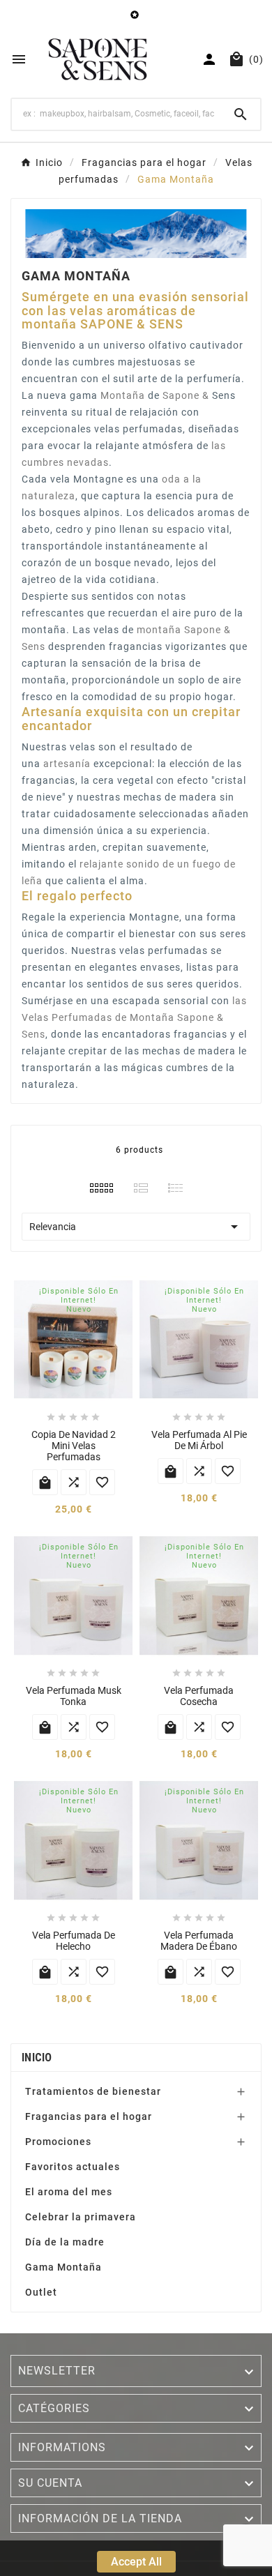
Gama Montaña (63, 2267)
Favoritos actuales (73, 2167)
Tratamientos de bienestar (93, 2091)
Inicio (37, 2058)
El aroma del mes (69, 2192)
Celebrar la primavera (81, 2217)
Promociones (58, 2142)
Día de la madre (65, 2242)
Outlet (41, 2292)
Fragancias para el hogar (89, 2116)
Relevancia (136, 1227)
